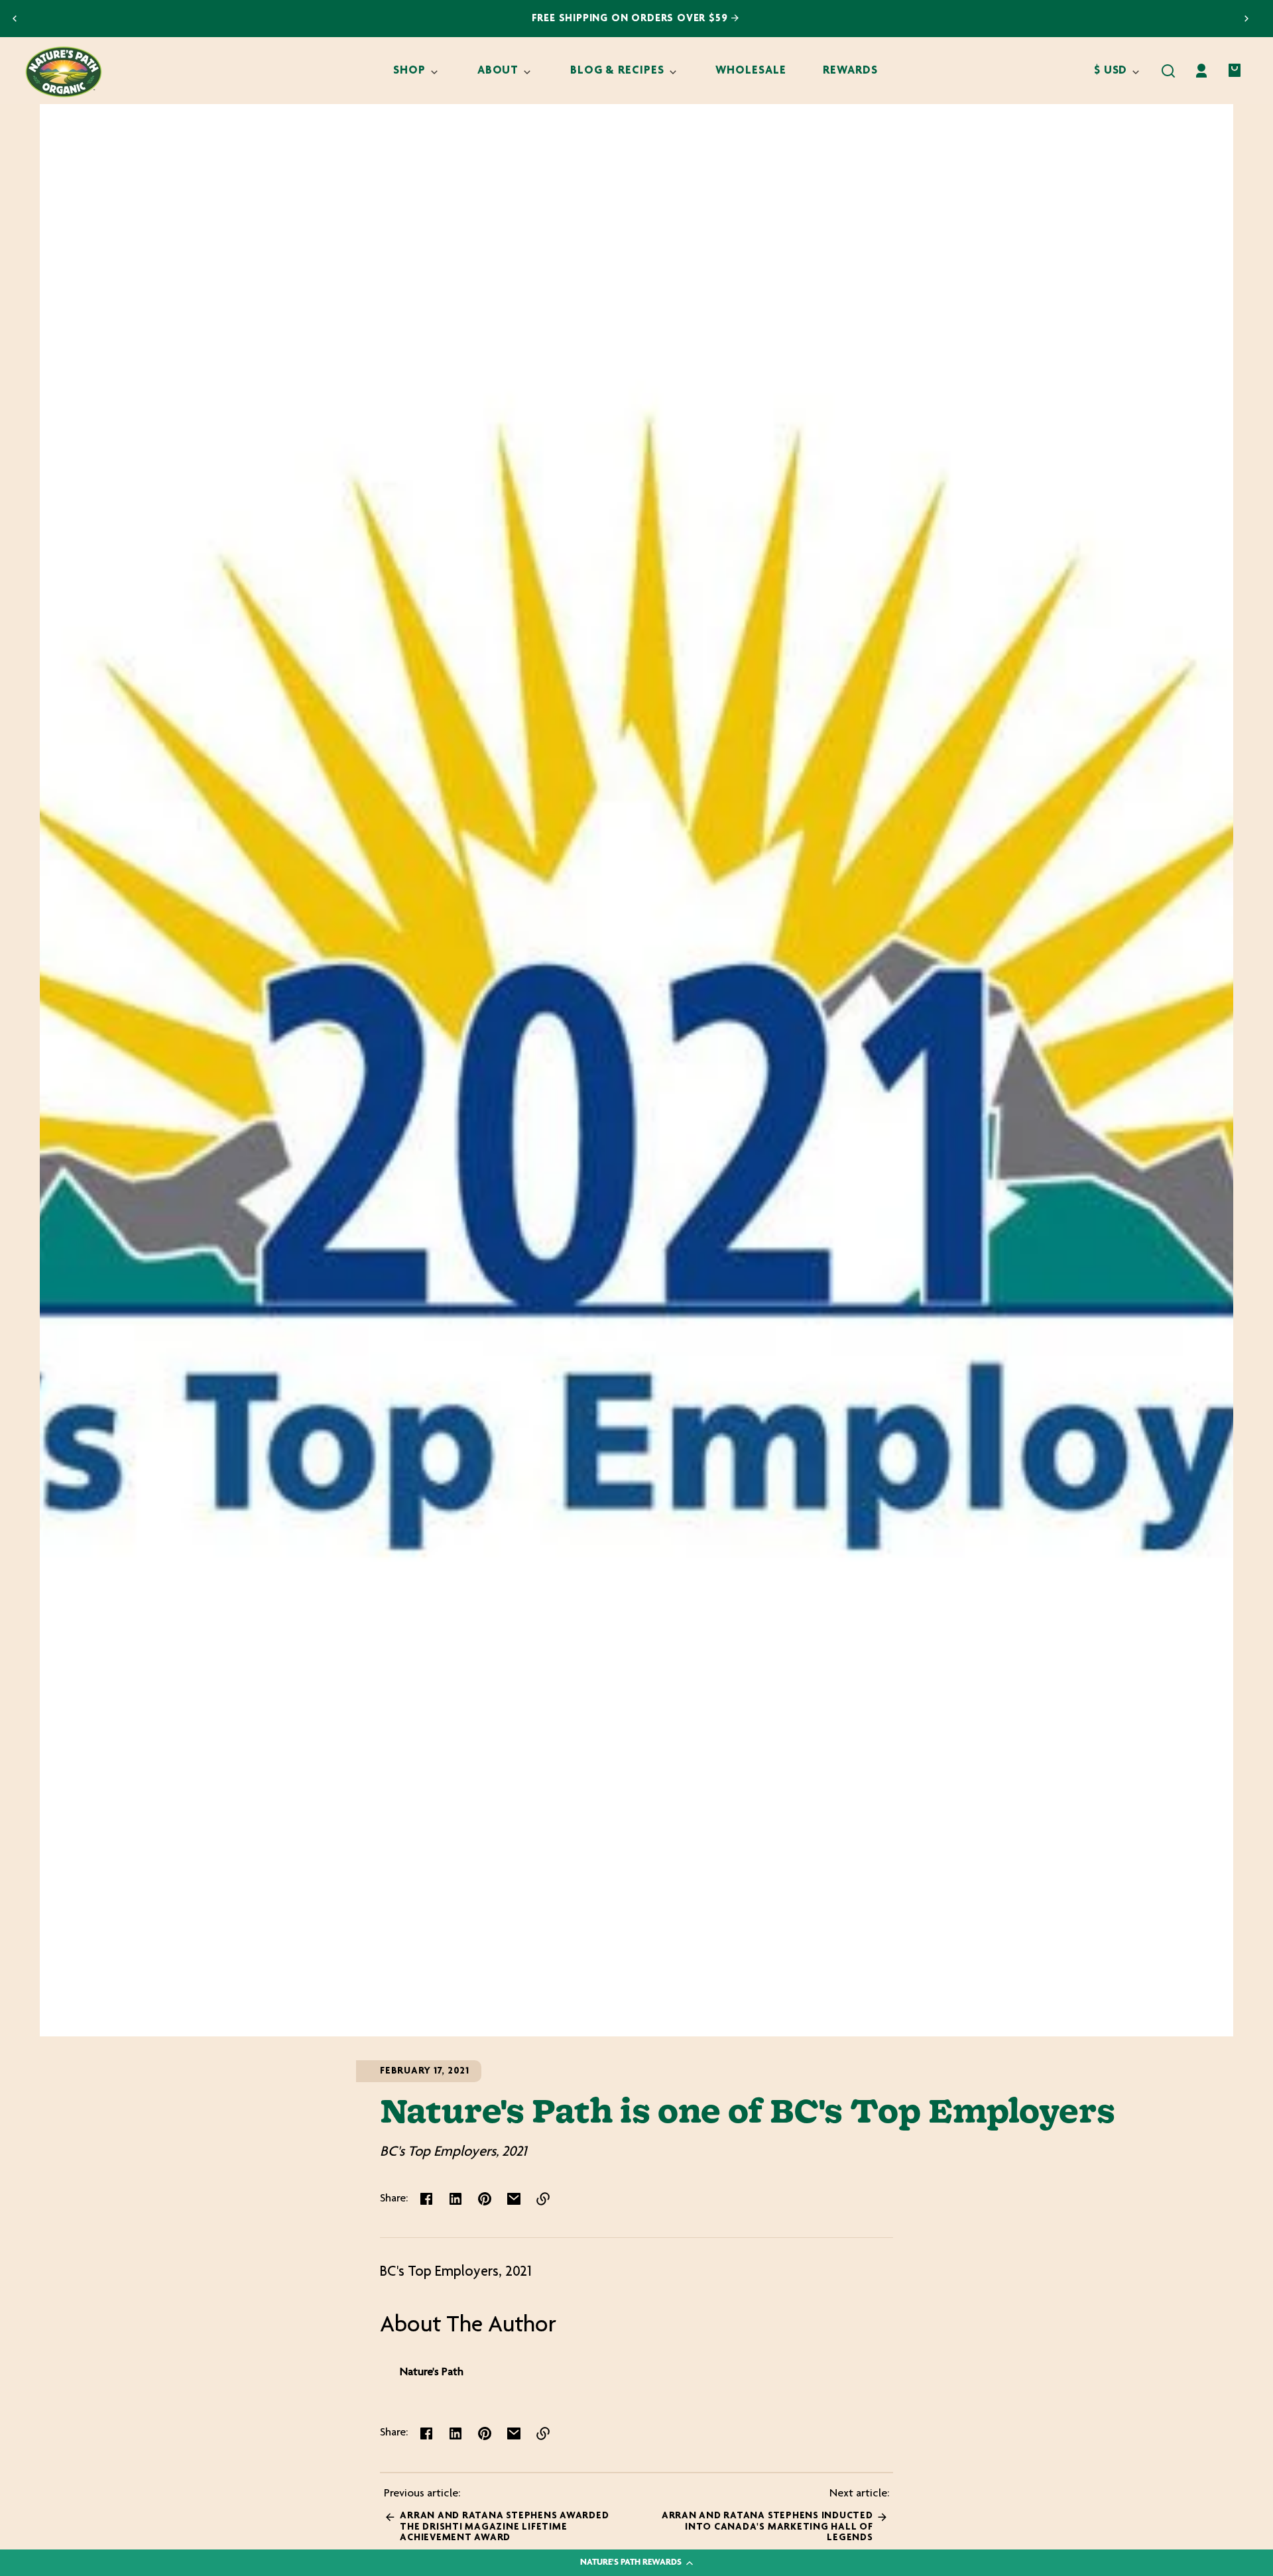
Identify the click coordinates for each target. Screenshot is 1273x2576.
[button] (1168, 71)
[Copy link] (543, 2199)
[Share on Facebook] (426, 2199)
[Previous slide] (15, 19)
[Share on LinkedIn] (455, 2199)
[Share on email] (514, 2199)
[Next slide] (1246, 19)
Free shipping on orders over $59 (632, 19)
